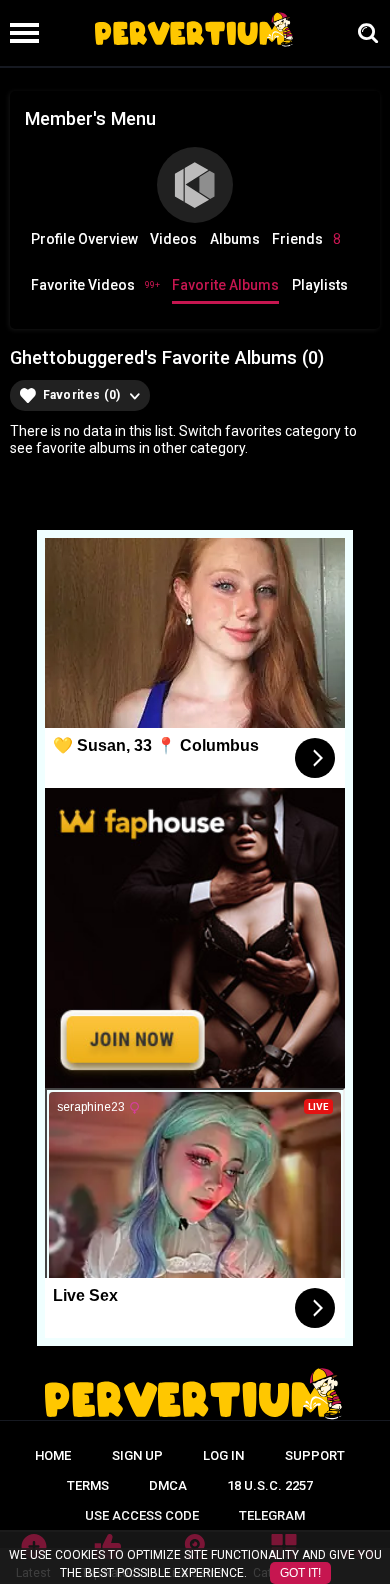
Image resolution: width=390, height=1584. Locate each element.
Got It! (300, 1573)
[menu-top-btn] (19, 33)
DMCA (168, 1485)
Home (53, 1455)
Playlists (320, 285)
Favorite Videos (95, 285)
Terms (88, 1485)
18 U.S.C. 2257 (270, 1485)
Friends (306, 239)
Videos (173, 239)
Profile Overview (84, 239)
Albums (235, 239)
